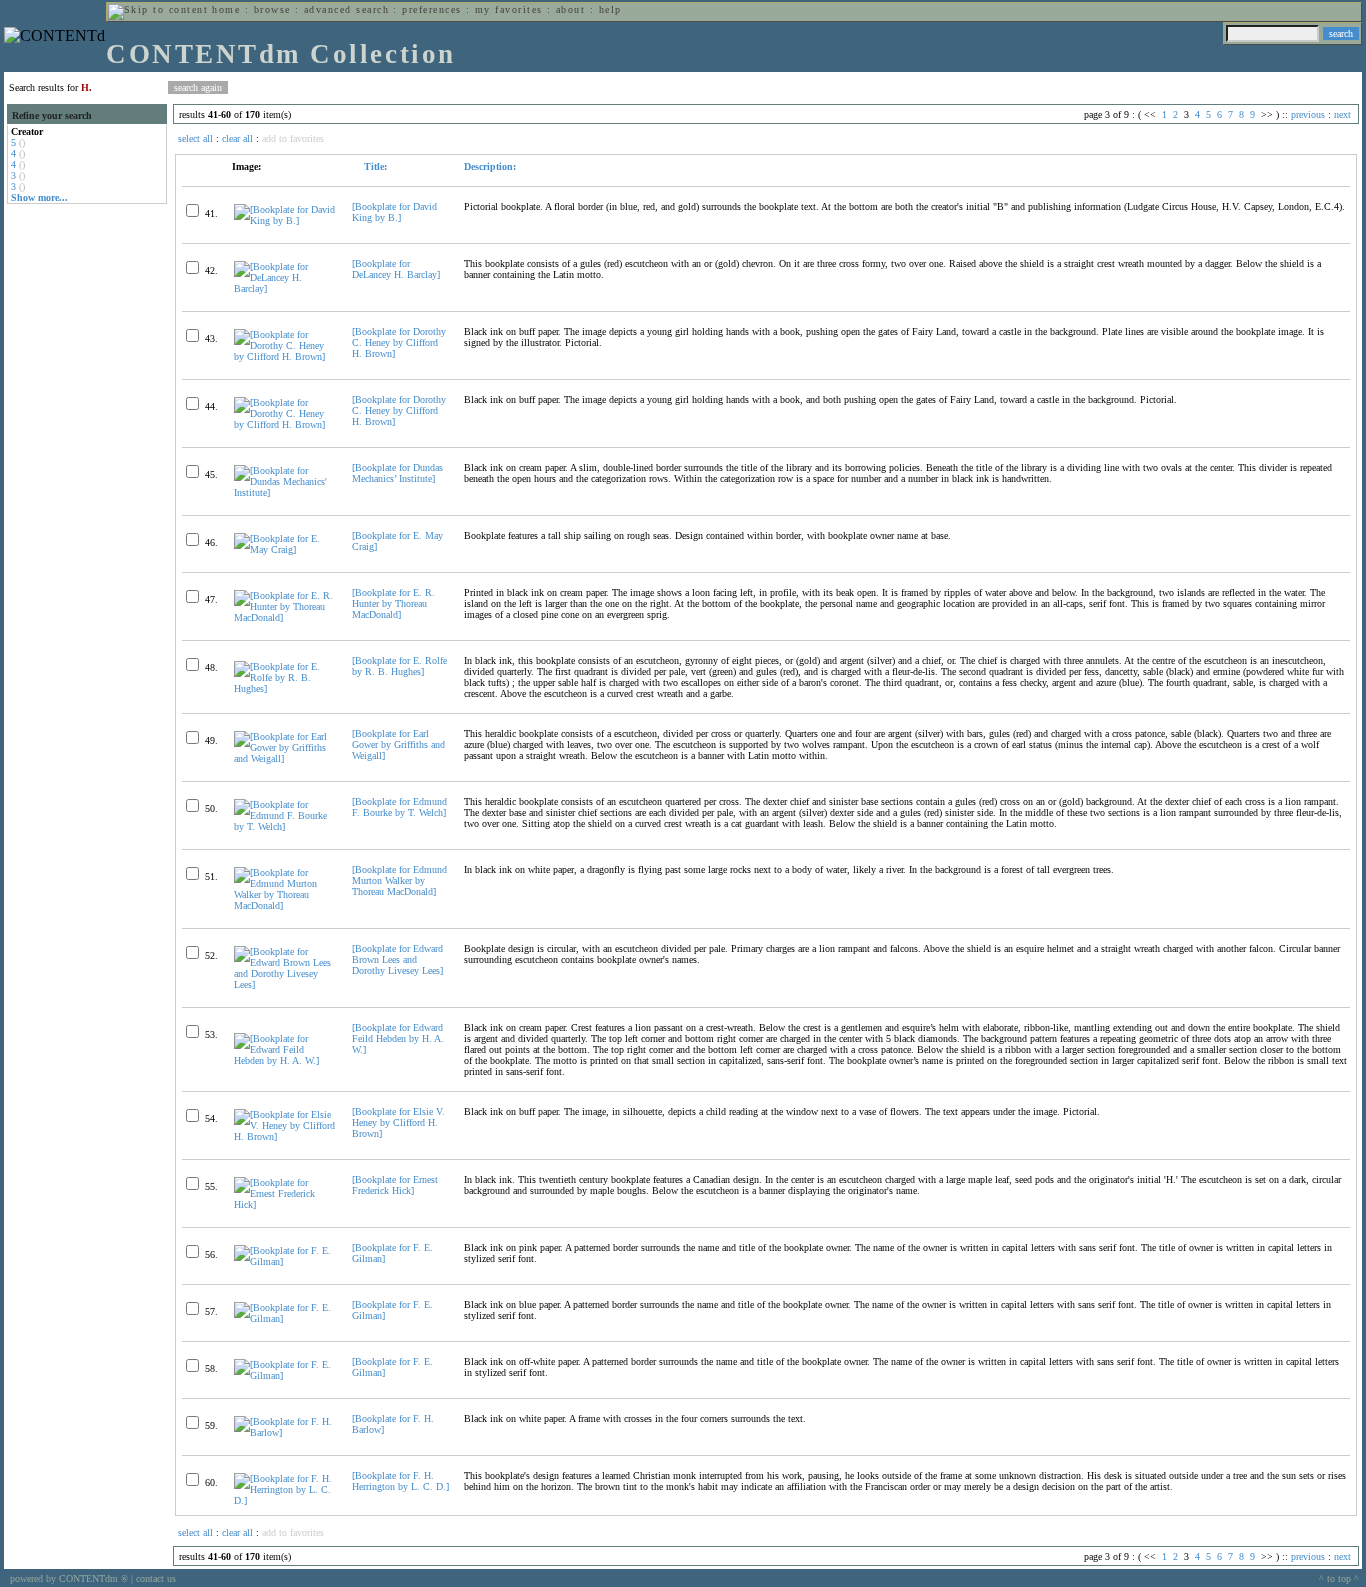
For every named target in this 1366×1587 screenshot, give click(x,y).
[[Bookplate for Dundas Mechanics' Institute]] (284, 492)
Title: (374, 166)
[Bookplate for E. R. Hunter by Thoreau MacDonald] (393, 603)
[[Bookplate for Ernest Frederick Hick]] (284, 1204)
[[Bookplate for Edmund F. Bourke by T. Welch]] (284, 826)
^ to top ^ (1339, 1578)
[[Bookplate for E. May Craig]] (284, 549)
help (610, 9)
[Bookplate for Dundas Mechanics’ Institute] (397, 473)
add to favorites (293, 138)
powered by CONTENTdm (69, 1578)
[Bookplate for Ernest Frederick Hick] (395, 1185)
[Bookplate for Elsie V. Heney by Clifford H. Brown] (398, 1122)
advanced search (346, 9)
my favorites (509, 9)
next (1342, 114)
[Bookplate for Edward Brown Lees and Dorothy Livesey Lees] (397, 959)
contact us (156, 1578)
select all (195, 138)
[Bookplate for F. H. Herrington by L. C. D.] (400, 1481)
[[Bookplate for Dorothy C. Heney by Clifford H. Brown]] (284, 356)
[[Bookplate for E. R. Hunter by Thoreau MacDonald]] (284, 617)
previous (1308, 114)
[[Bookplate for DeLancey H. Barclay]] (284, 288)
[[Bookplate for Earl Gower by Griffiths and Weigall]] (284, 758)
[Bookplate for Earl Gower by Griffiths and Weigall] (398, 744)
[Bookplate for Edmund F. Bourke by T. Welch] (399, 807)
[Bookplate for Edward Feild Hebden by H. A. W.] (398, 1038)
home (226, 9)
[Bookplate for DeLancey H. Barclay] (396, 269)
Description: (490, 166)
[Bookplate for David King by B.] (394, 212)
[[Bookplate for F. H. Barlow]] (284, 1432)
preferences (431, 9)
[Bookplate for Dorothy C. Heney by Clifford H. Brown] (399, 342)
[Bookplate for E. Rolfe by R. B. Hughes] (399, 666)
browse (272, 9)
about (570, 9)
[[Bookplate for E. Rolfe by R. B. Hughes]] (284, 688)
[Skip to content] (158, 9)
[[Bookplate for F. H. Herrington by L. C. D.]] (284, 1500)
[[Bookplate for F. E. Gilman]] (284, 1261)
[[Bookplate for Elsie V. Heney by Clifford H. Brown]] (284, 1136)
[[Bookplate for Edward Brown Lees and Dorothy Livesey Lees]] (284, 984)
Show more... (39, 197)
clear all (237, 138)
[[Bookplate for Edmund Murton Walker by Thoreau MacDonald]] (284, 905)
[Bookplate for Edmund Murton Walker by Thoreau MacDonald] (399, 880)
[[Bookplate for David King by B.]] (284, 220)
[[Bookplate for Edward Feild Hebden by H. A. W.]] (284, 1060)
